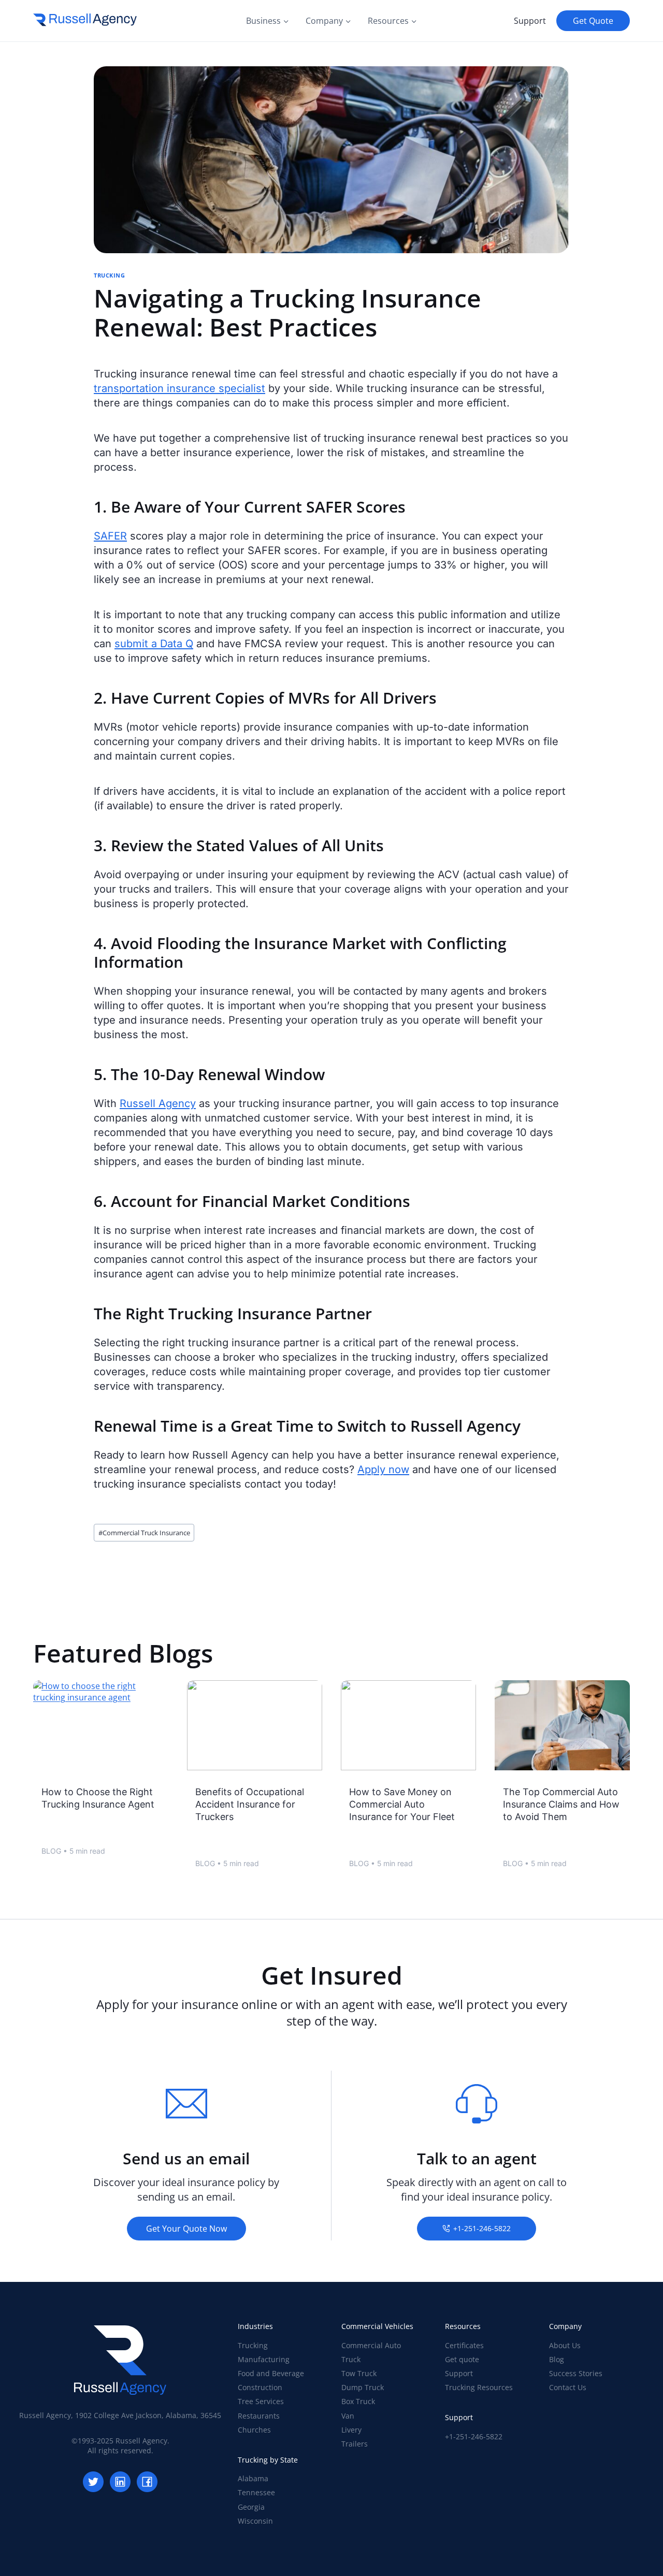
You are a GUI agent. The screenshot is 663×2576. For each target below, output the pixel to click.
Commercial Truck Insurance (144, 1533)
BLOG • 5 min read (73, 1852)
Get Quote (593, 21)
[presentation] (101, 1725)
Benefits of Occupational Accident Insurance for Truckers (250, 1804)
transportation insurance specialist (179, 388)
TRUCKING (109, 275)
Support (530, 21)
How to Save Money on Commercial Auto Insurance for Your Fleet (402, 1804)
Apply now (383, 1469)
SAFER (110, 536)
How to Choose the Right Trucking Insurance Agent (98, 1798)
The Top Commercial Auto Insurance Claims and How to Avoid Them (561, 1804)
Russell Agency (158, 1103)
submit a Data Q (154, 644)
